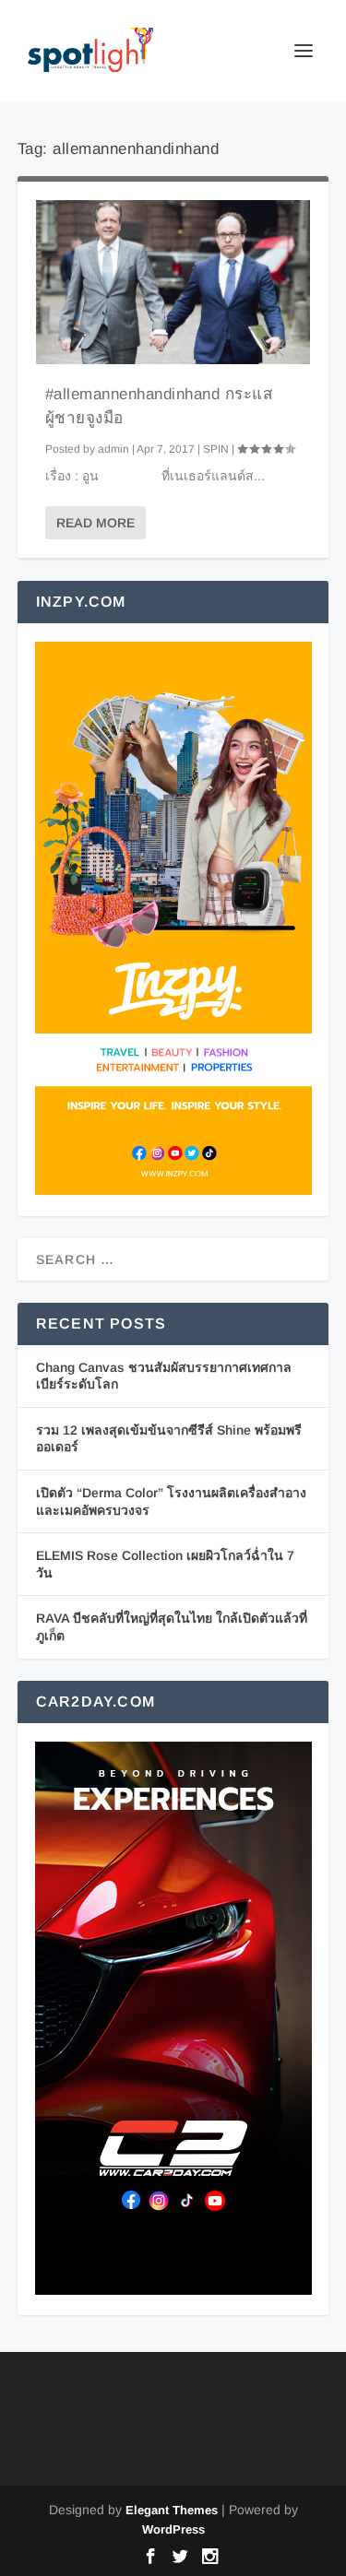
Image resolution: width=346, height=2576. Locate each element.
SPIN (216, 449)
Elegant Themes (172, 2510)
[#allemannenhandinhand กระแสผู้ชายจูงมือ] (173, 282)
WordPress (173, 2529)
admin (113, 449)
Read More (95, 523)
